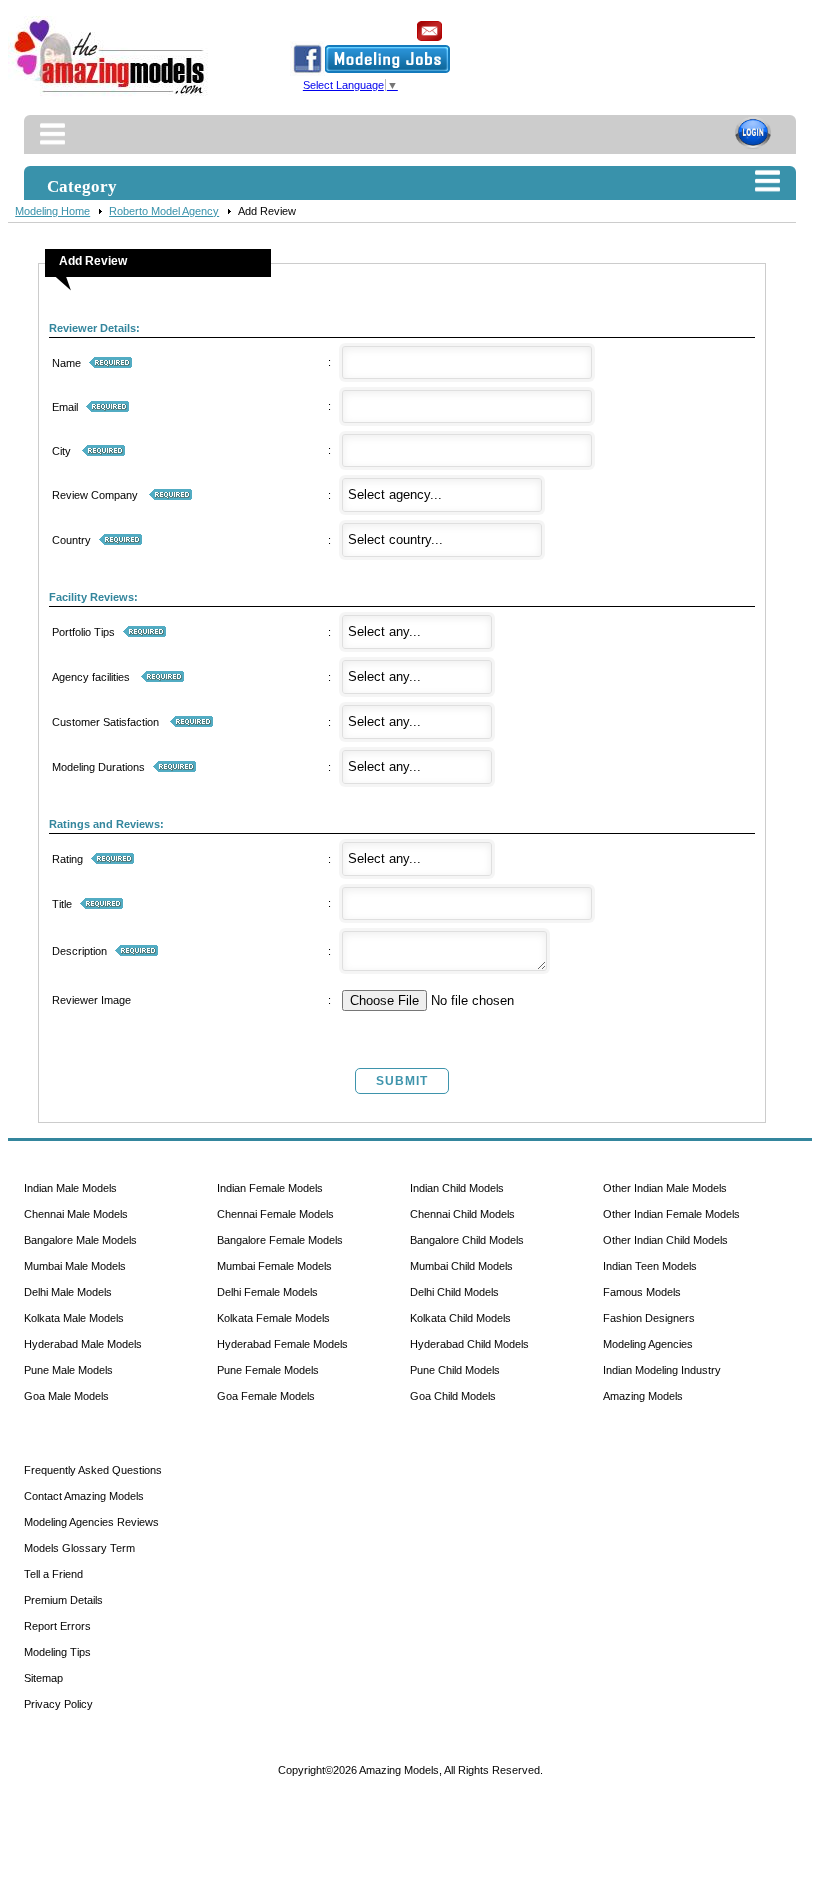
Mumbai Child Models (461, 1266)
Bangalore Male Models (80, 1240)
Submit (402, 1081)
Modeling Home (52, 211)
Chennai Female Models (275, 1214)
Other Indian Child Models (665, 1240)
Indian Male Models (70, 1188)
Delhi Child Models (454, 1292)
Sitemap (43, 1678)
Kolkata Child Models (460, 1318)
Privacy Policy (58, 1704)
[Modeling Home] (110, 95)
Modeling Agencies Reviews (91, 1522)
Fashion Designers (649, 1318)
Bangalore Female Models (280, 1240)
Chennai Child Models (462, 1214)
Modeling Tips (57, 1652)
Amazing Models (643, 1396)
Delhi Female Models (267, 1292)
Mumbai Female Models (274, 1266)
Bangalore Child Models (467, 1240)
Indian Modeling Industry (662, 1370)
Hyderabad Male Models (83, 1344)
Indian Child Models (457, 1188)
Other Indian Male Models (665, 1188)
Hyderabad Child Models (469, 1344)
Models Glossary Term (79, 1548)
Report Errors (57, 1626)
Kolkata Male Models (74, 1318)
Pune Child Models (455, 1370)
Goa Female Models (266, 1396)
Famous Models (642, 1292)
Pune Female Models (268, 1370)
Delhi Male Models (68, 1292)
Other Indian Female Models (671, 1214)
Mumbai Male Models (75, 1266)
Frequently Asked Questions (93, 1470)
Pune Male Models (68, 1370)
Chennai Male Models (76, 1214)
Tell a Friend (53, 1574)
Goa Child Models (453, 1396)
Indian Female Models (270, 1188)
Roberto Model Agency (164, 211)
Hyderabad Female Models (282, 1344)
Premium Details (63, 1600)
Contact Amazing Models (84, 1496)
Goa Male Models (66, 1396)
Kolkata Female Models (273, 1318)
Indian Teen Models (650, 1266)
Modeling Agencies (648, 1344)
